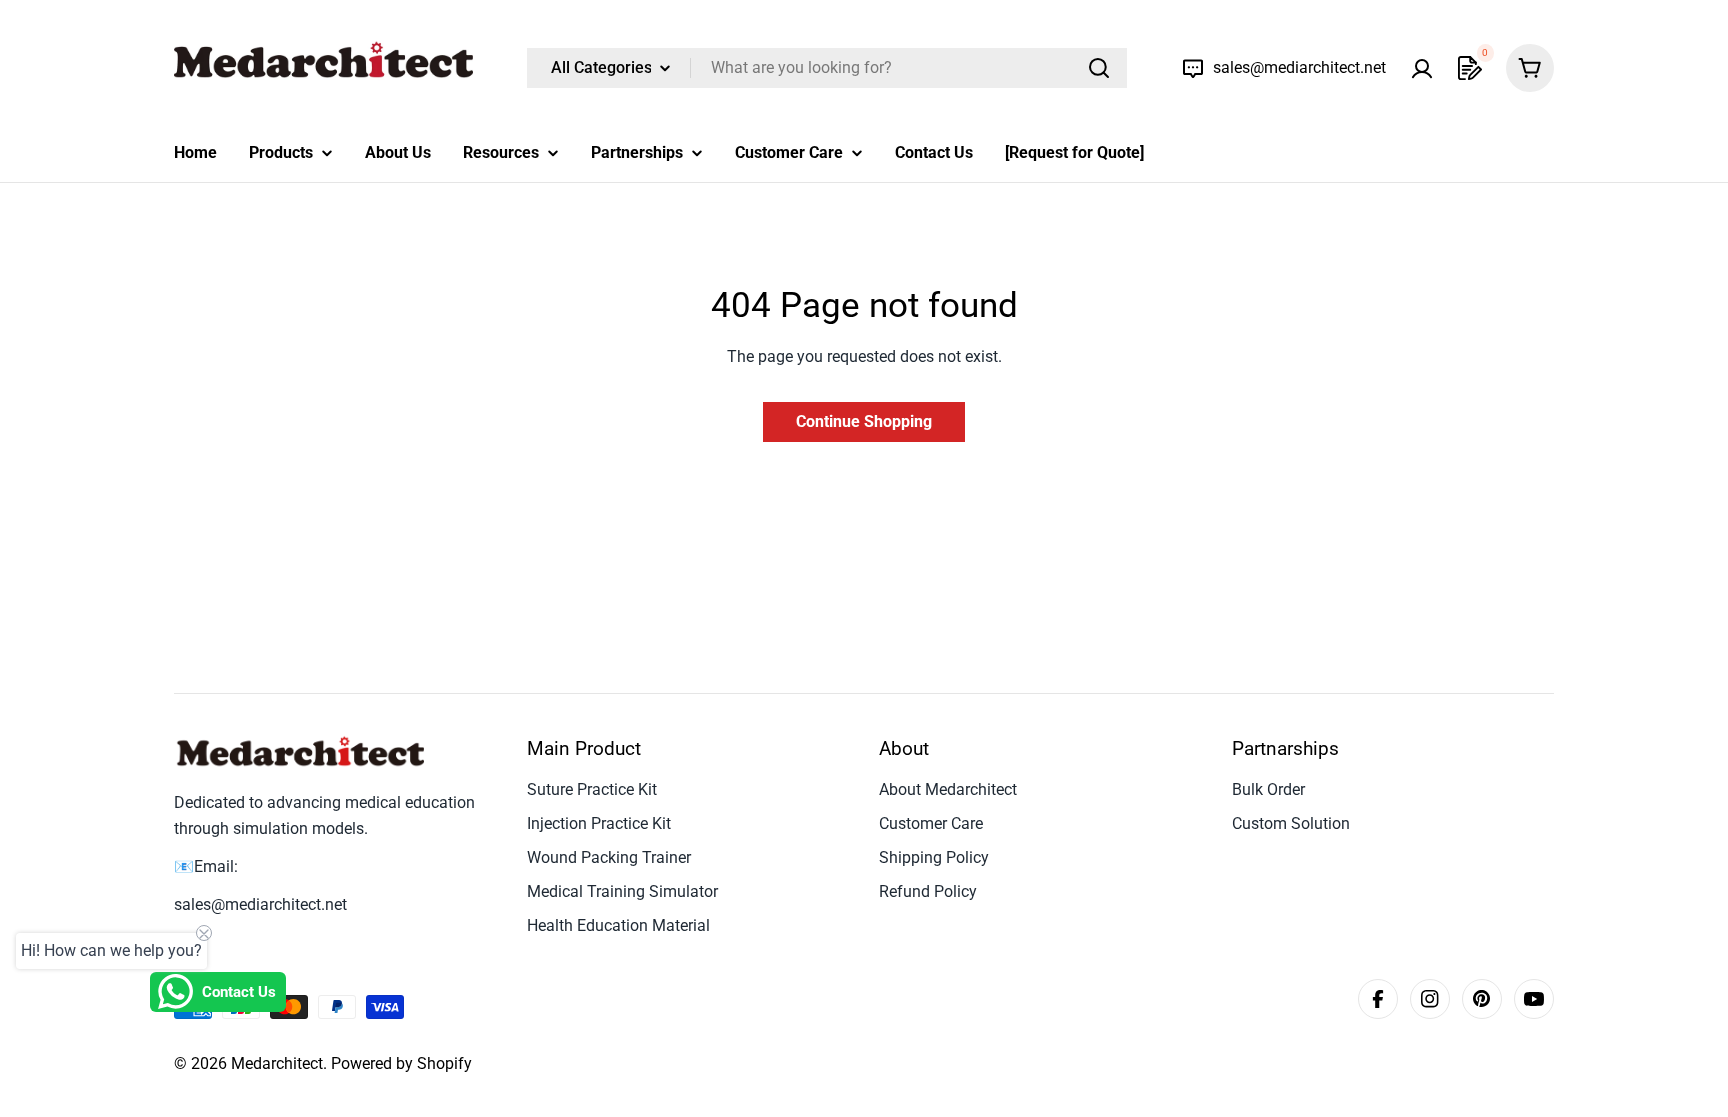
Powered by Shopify (401, 1063)
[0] (1470, 68)
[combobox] (827, 68)
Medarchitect (277, 1063)
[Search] (1099, 68)
